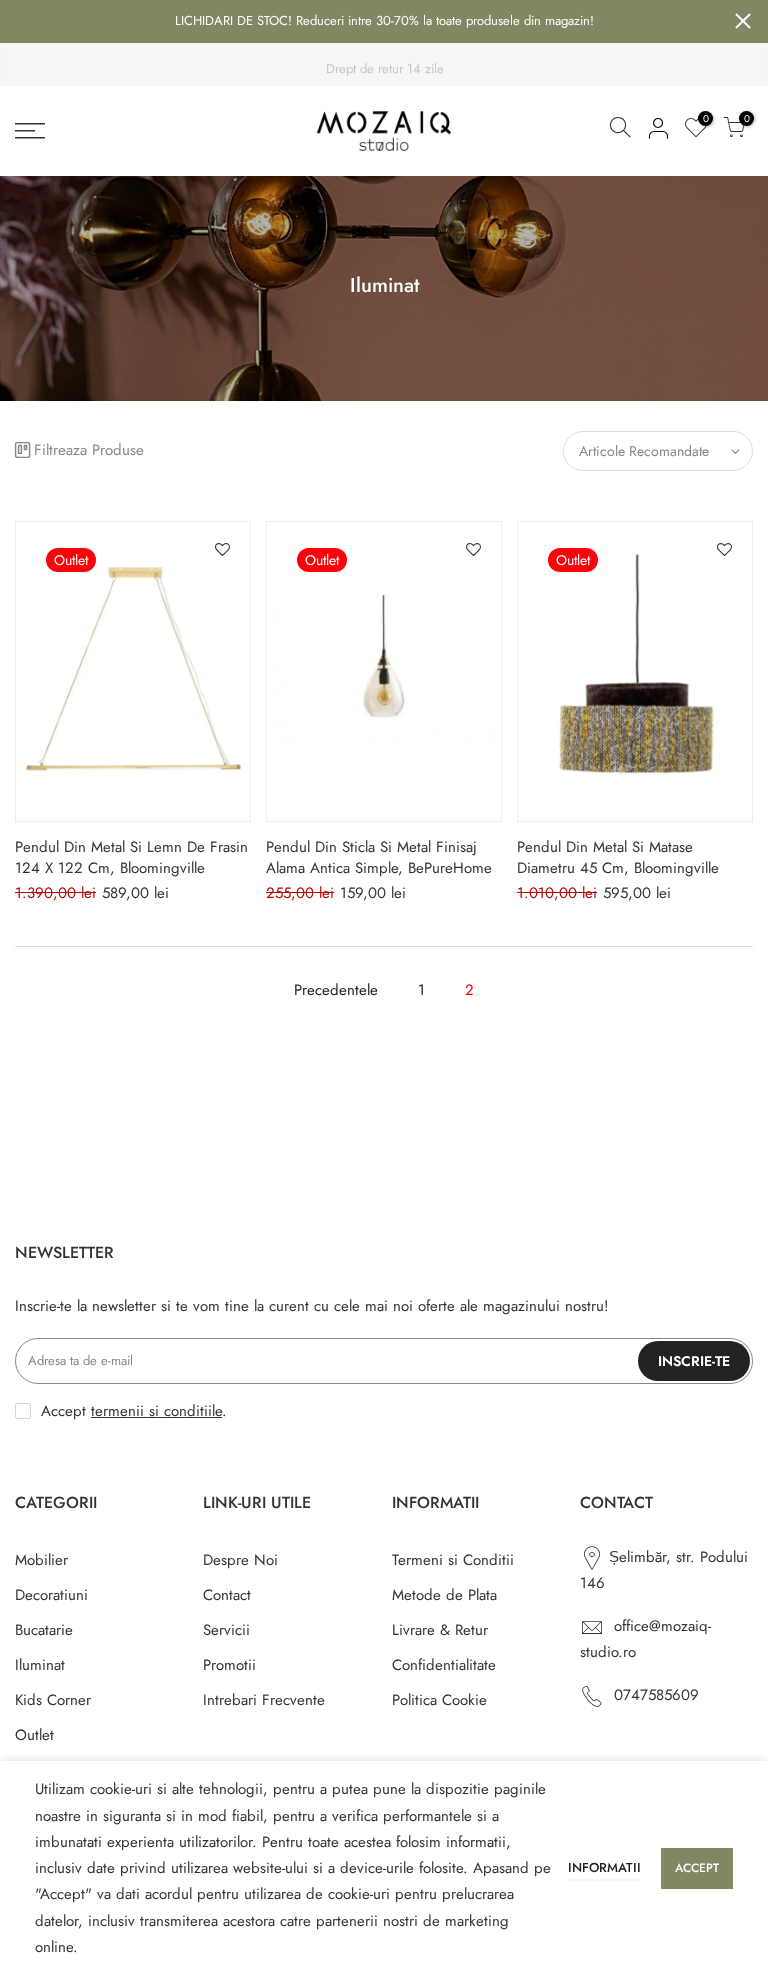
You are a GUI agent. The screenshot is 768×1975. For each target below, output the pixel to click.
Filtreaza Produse (89, 450)
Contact (227, 1595)
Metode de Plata (444, 1595)
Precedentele (336, 990)
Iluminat (40, 1665)
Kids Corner (53, 1700)
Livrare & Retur (440, 1630)
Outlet (34, 1735)
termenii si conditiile (156, 1411)
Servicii (226, 1630)
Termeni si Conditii (453, 1560)
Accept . (134, 1411)
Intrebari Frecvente (264, 1700)
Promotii (229, 1665)
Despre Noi (240, 1560)
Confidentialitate (444, 1665)
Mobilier (41, 1560)
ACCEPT (697, 1868)
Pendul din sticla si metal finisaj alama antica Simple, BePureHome (379, 857)
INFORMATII (604, 1867)
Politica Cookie (439, 1700)
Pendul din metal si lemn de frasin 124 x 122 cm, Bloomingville (131, 857)
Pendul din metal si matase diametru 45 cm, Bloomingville (618, 857)
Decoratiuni (51, 1595)
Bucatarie (44, 1630)
